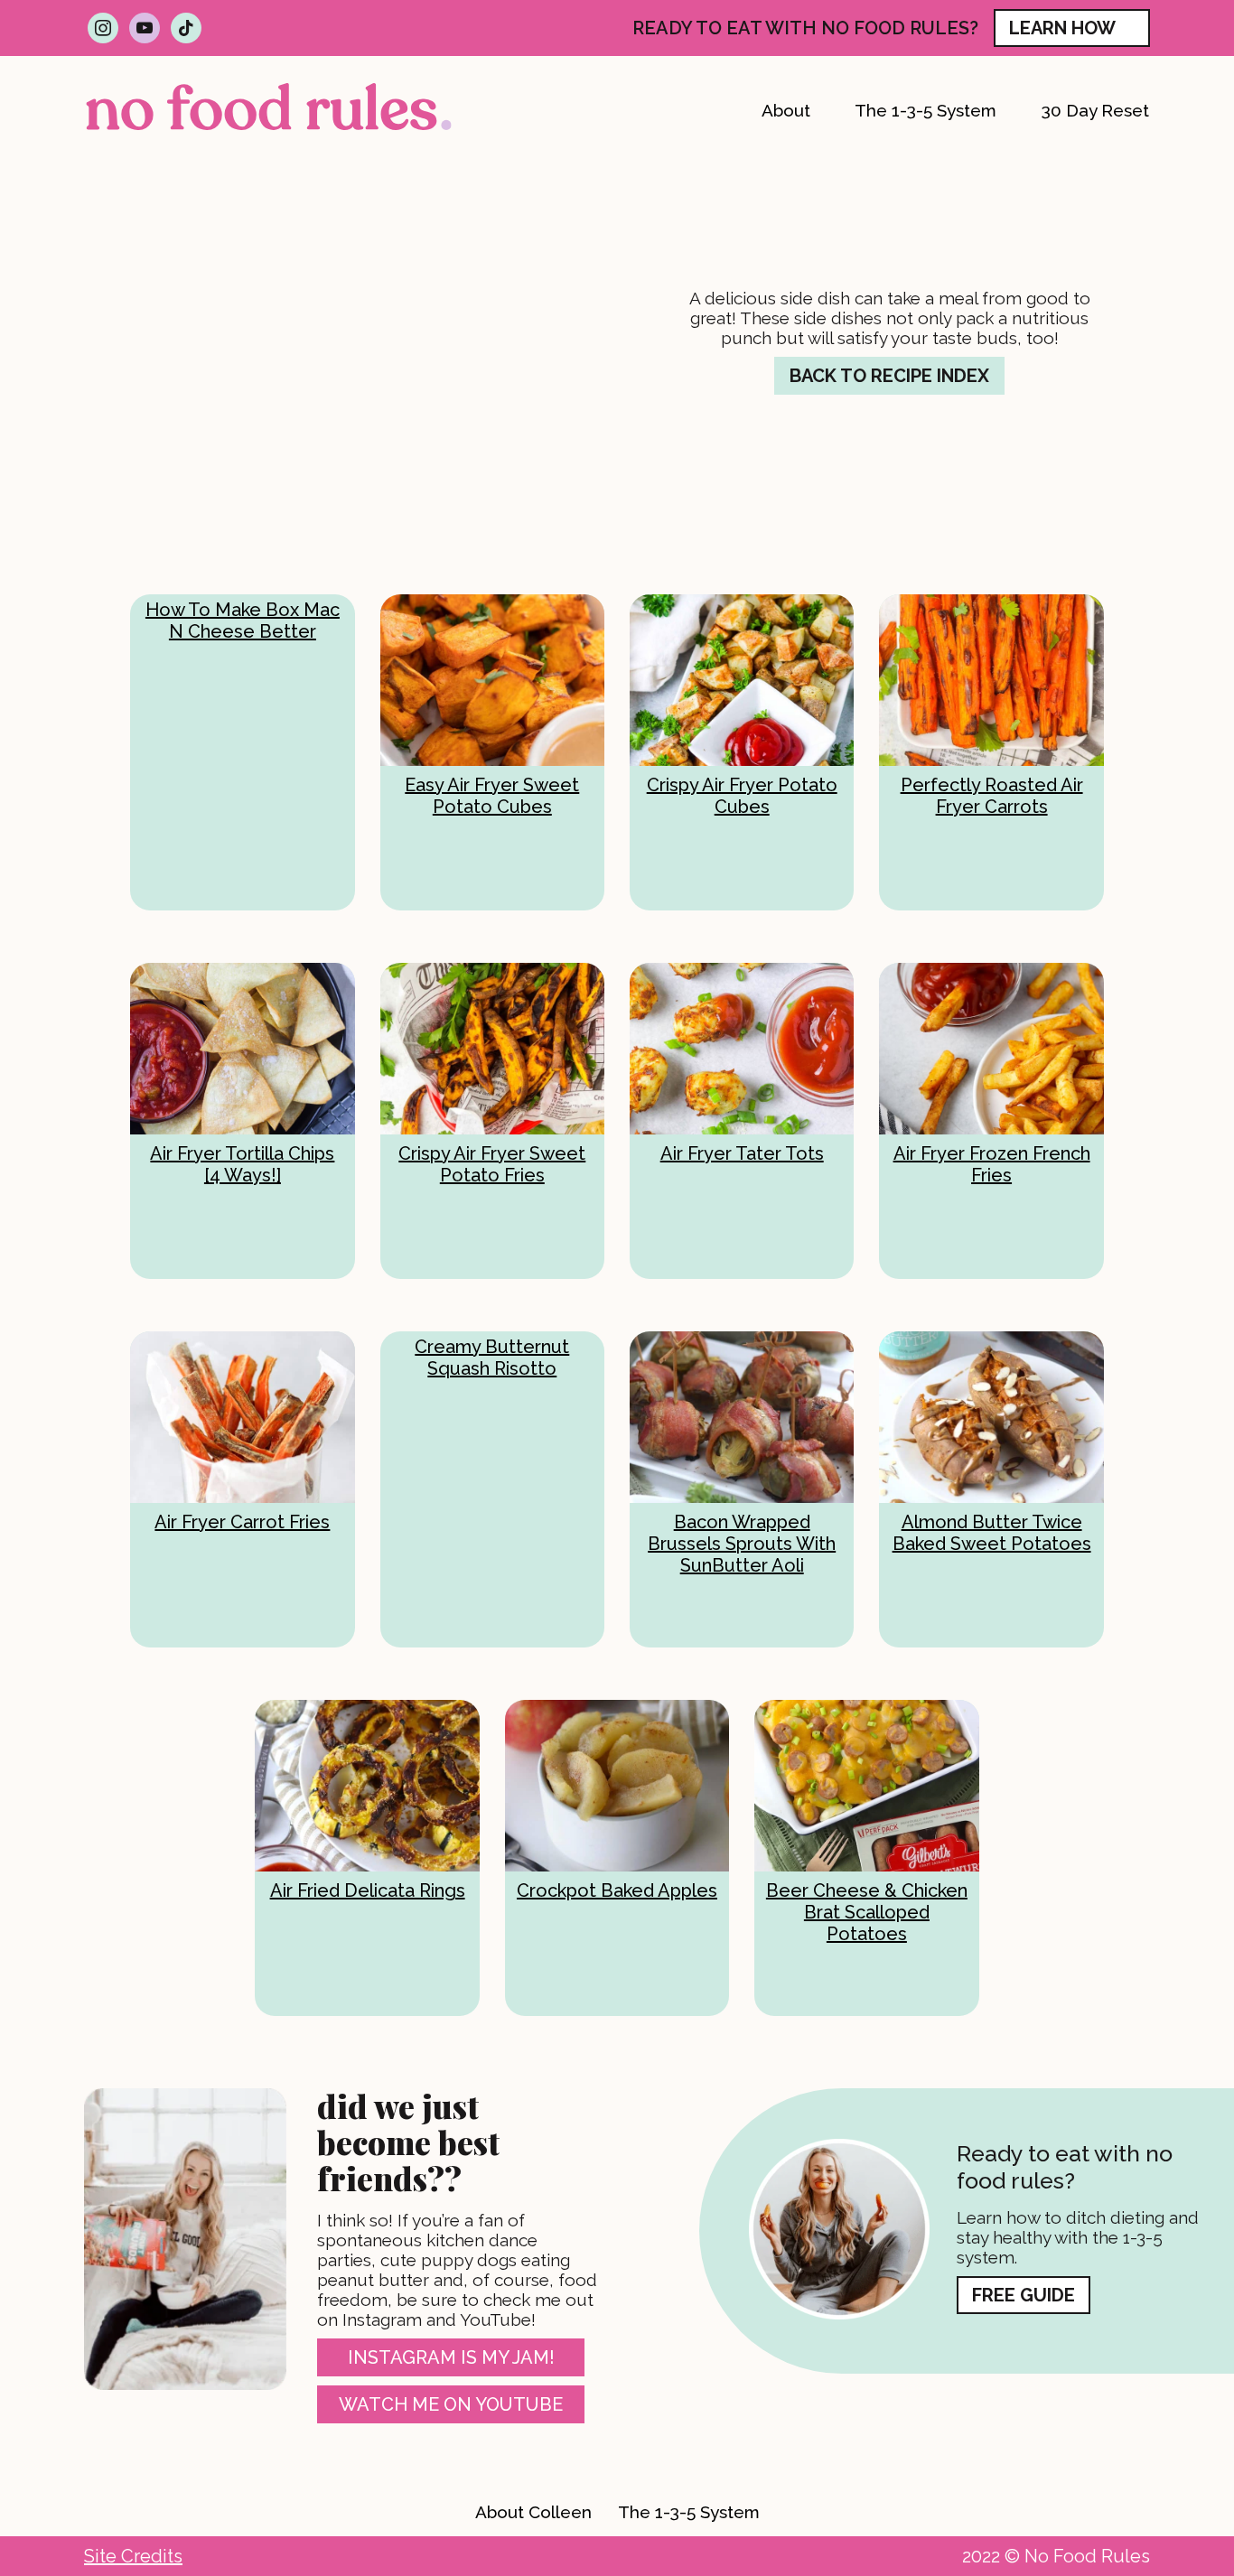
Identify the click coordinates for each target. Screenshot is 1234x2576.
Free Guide (1024, 2295)
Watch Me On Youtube (451, 2404)
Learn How (1062, 28)
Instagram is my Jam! (451, 2357)
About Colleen (533, 2512)
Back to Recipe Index (889, 376)
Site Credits (133, 2556)
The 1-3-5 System (689, 2512)
